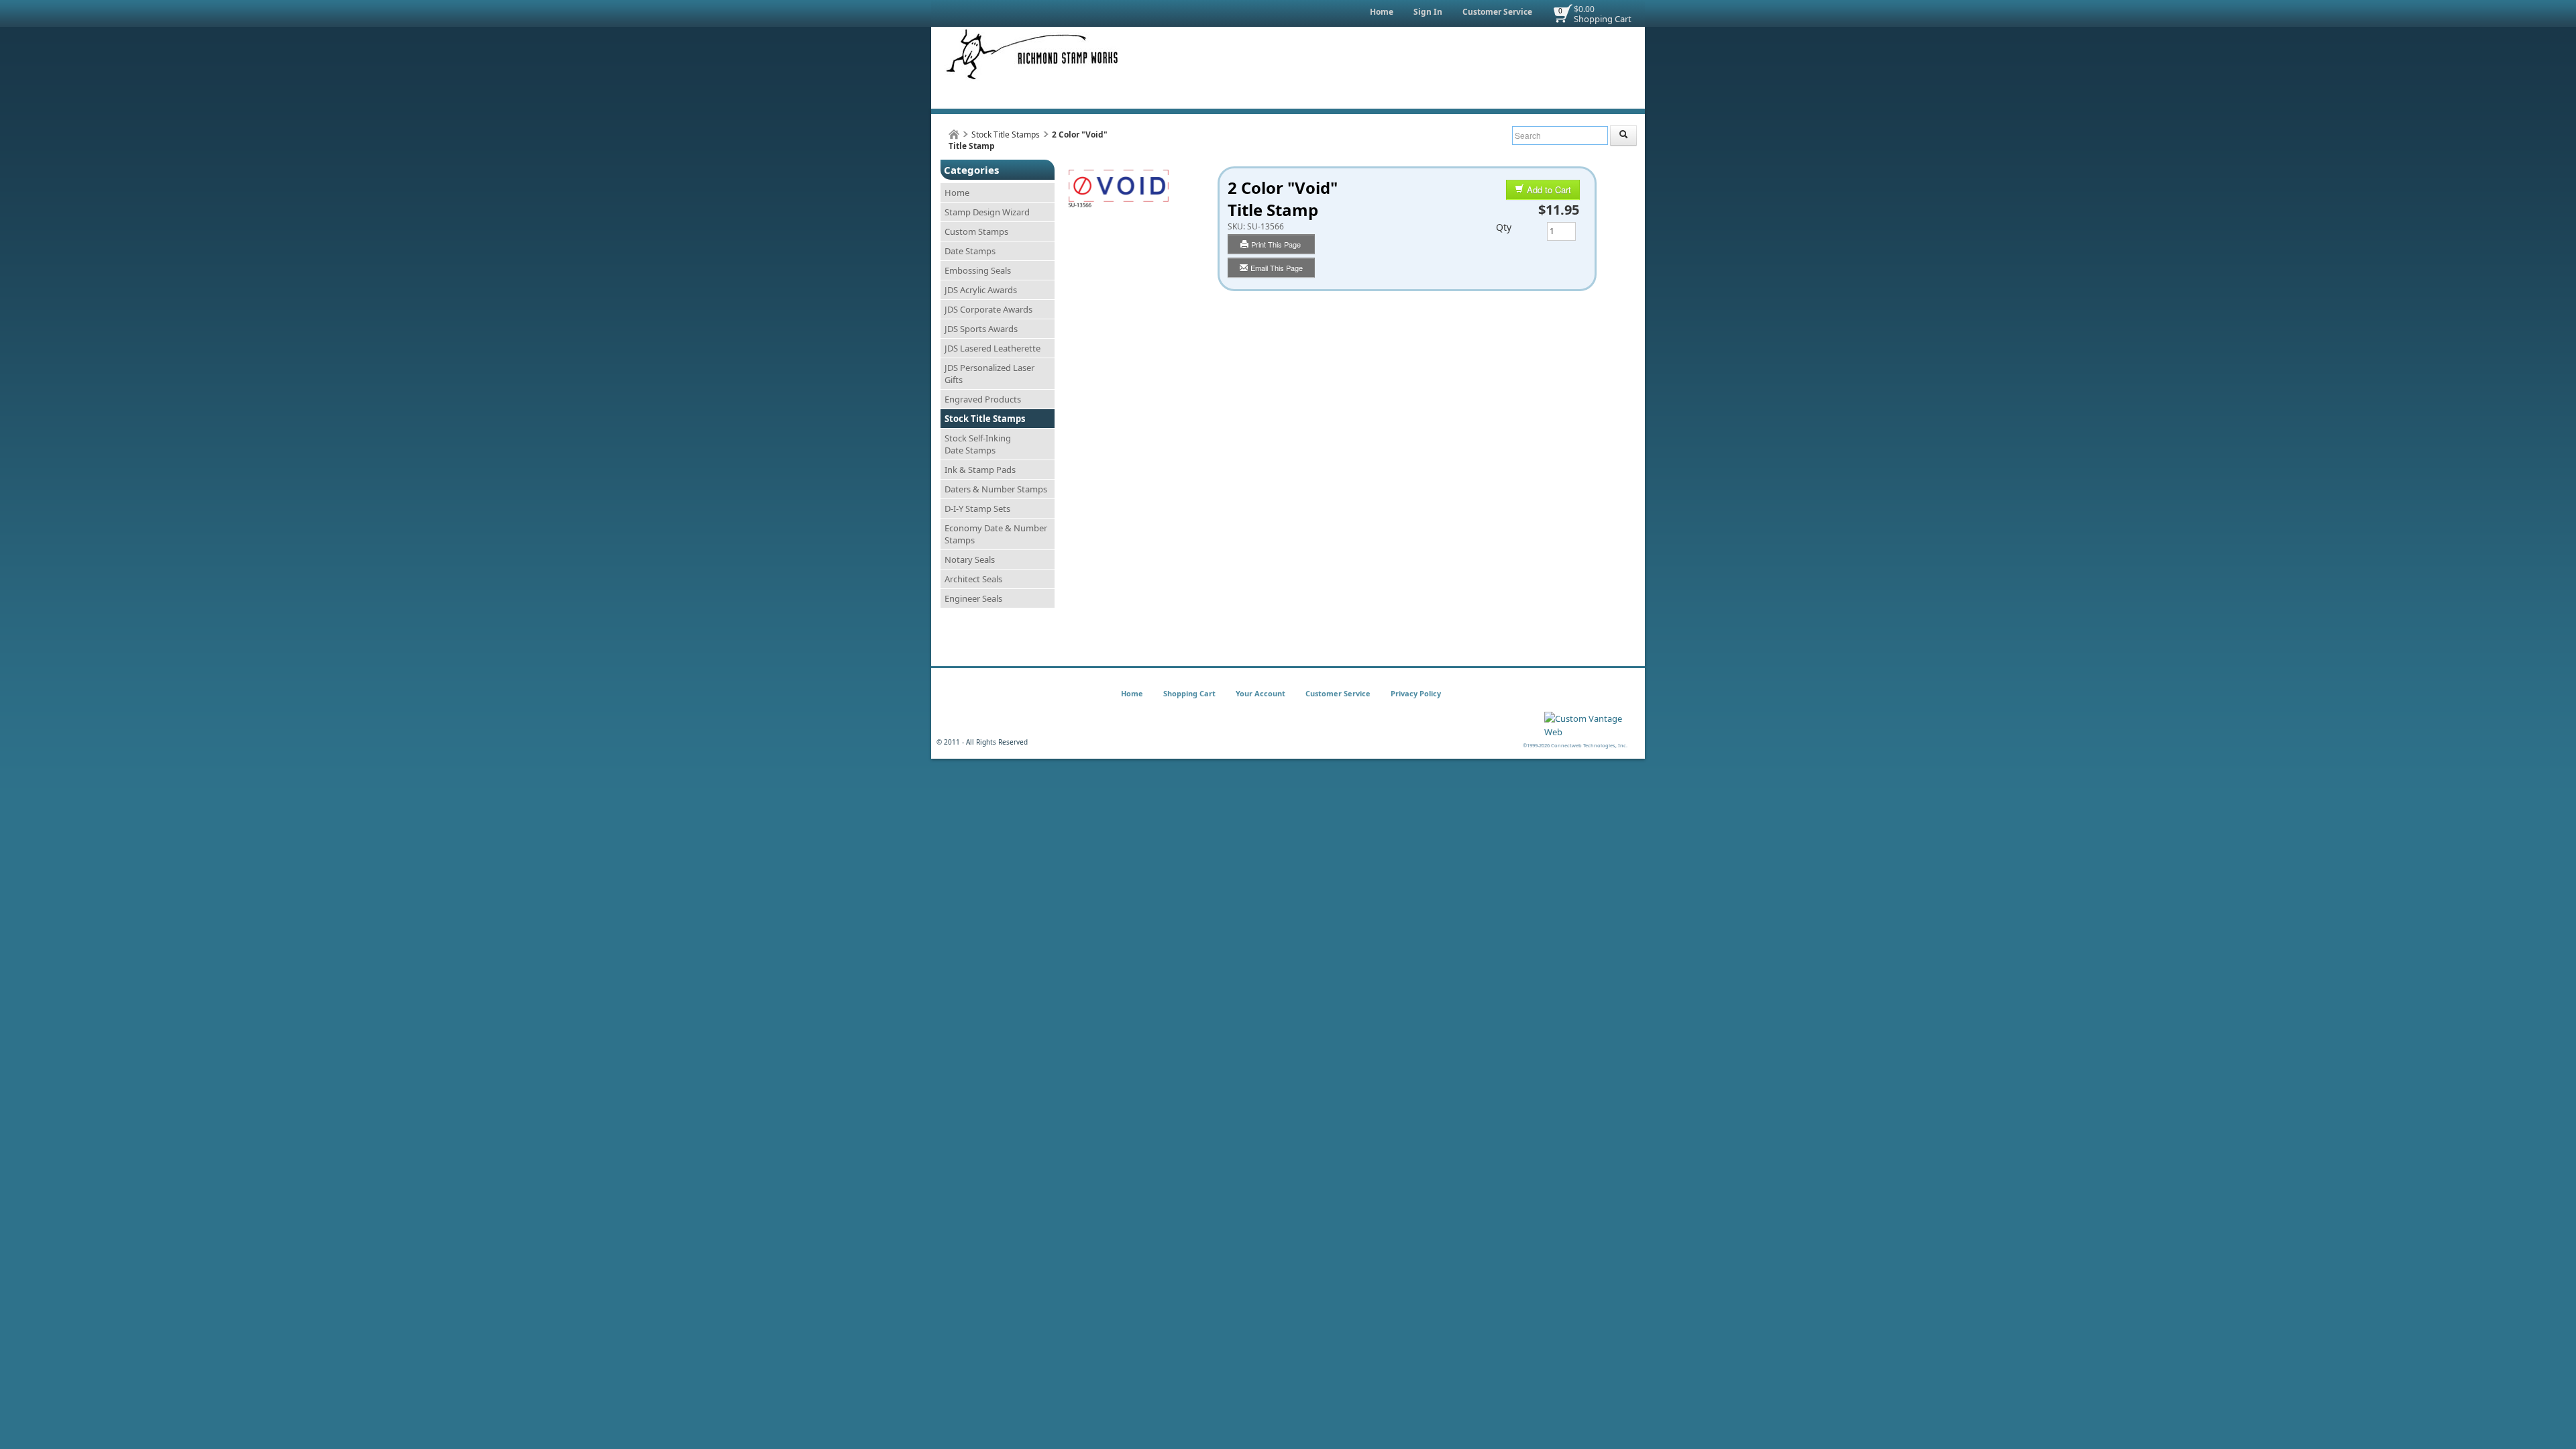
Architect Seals (973, 579)
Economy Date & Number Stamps (996, 534)
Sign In (1428, 12)
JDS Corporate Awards (988, 309)
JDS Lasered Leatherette (992, 348)
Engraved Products (983, 399)
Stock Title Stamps (1006, 135)
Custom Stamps (976, 231)
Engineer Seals (973, 598)
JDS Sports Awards (981, 329)
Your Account (1260, 693)
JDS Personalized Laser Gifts (989, 374)
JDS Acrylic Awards (981, 290)
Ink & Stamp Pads (980, 470)
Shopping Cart (1603, 19)
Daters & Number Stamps (996, 489)
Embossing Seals (978, 270)
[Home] (954, 135)
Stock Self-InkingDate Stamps (978, 444)
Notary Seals (970, 559)
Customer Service (1497, 12)
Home (1382, 12)
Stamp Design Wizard (987, 212)
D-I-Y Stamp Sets (977, 508)
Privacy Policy (1416, 693)
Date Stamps (970, 251)
